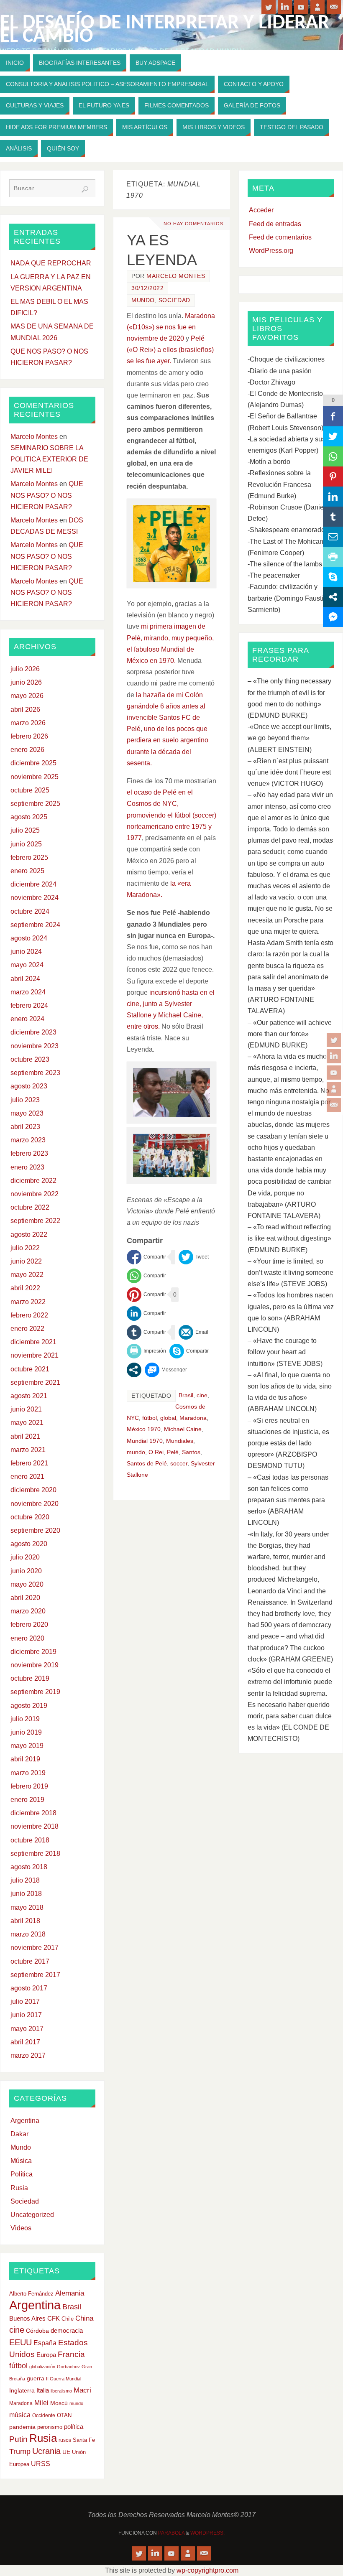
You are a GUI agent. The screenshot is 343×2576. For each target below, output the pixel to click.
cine (202, 1395)
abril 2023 (25, 1127)
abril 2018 (25, 1921)
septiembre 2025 (35, 804)
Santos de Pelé (147, 1464)
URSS (41, 2464)
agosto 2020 (29, 1544)
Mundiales (180, 1441)
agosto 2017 (29, 1988)
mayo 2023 (27, 1113)
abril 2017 (25, 2042)
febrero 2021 (29, 1463)
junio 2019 (26, 1732)
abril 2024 (25, 979)
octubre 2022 (30, 1207)
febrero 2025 (29, 857)
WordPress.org (271, 251)
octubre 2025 (30, 790)
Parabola (171, 2533)
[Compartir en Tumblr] (146, 1332)
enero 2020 (27, 1638)
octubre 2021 (30, 1369)
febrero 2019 (29, 1786)
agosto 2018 (29, 1867)
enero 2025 (27, 871)
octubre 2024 (30, 911)
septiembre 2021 (35, 1382)
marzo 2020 (28, 1611)
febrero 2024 (29, 1005)
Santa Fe (84, 2440)
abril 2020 (25, 1598)
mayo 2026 (27, 696)
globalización (42, 2367)
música (20, 2415)
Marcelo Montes (176, 276)
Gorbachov (68, 2367)
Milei (41, 2403)
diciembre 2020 (33, 1490)
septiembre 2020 (35, 1530)
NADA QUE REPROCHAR (51, 263)
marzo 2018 (28, 1934)
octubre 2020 (30, 1517)
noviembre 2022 (35, 1194)
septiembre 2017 (35, 1975)
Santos (191, 1452)
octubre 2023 (30, 1059)
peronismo (50, 2427)
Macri (82, 2390)
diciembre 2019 (33, 1652)
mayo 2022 (27, 1275)
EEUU (20, 2342)
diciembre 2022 (33, 1181)
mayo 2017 (27, 2029)
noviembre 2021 (35, 1355)
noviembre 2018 (35, 1826)
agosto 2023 (29, 1086)
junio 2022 (26, 1261)
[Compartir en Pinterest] (146, 1295)
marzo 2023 (28, 1140)
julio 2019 (25, 1719)
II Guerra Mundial (64, 2379)
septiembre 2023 (35, 1073)
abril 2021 (25, 1436)
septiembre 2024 (35, 925)
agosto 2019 (29, 1706)
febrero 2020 (29, 1624)
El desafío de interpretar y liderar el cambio (165, 30)
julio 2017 (25, 2001)
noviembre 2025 (35, 777)
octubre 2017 (30, 1961)
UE (66, 2452)
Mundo (143, 300)
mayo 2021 (27, 1423)
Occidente (44, 2415)
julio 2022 (25, 1248)
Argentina (25, 2121)
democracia (67, 2331)
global (168, 1418)
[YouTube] (334, 1073)
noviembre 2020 (35, 1504)
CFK (54, 2318)
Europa (46, 2355)
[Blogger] (334, 1089)
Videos (21, 2228)
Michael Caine (183, 1429)
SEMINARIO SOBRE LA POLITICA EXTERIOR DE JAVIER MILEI (49, 459)
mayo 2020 (27, 1584)
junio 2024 (26, 952)
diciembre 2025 (33, 763)
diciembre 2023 (33, 1032)
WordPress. (207, 2533)
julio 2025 (25, 830)
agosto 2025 (29, 817)
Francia (71, 2354)
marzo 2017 (28, 2055)
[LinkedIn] (334, 1056)
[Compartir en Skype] (189, 1351)
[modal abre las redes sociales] (134, 1370)
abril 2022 (25, 1288)
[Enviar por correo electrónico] (193, 1332)
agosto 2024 (29, 938)
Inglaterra (22, 2391)
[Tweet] (194, 1257)
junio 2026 (26, 682)
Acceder (261, 210)
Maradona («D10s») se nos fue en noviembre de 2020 (171, 327)
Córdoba (37, 2331)
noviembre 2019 (35, 1665)
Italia (43, 2390)
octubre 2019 (30, 1678)
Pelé (173, 1452)
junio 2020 (26, 1571)
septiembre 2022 (35, 1221)
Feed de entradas (275, 224)
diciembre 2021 (33, 1342)
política (74, 2427)
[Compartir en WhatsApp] (146, 1276)
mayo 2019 (27, 1746)
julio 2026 (25, 669)
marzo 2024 (28, 992)
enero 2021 (27, 1477)
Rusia (19, 2188)
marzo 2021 (28, 1450)
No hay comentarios (193, 224)
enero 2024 (27, 1019)
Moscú (59, 2403)
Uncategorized (32, 2215)
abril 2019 (25, 1759)
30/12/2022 (147, 288)
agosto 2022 (29, 1234)
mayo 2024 (27, 965)
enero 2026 (27, 750)
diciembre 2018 (33, 1813)
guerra (36, 2378)
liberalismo (61, 2391)
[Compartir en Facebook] (146, 1257)
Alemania (70, 2293)
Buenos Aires (27, 2318)
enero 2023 (27, 1167)
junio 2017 (26, 2015)
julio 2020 (25, 1557)
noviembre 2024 (35, 898)
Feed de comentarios (280, 237)
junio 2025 (26, 844)
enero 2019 (27, 1800)
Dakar (19, 2134)
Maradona (193, 1418)
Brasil (186, 1395)
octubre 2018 (30, 1840)
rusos (65, 2440)
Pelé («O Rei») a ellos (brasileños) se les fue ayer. (170, 350)
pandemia (22, 2427)
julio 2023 (25, 1100)
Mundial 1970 (145, 1441)
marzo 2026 (28, 723)
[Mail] (334, 1105)
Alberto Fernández (31, 2294)
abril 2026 (25, 710)
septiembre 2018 (35, 1854)
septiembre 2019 (35, 1692)
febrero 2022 (29, 1315)
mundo (136, 1452)
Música (21, 2161)
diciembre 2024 (33, 884)
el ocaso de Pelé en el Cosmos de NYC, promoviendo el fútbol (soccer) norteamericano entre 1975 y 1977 (171, 815)
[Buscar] (85, 189)
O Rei (156, 1452)
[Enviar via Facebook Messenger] (166, 1370)
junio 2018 (26, 1894)
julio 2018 (25, 1880)
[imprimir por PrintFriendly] (146, 1351)
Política (22, 2174)
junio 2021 (26, 1409)
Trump (20, 2451)
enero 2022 (27, 1329)
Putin (18, 2439)
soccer (179, 1464)
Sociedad (174, 300)
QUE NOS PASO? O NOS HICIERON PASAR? (47, 495)
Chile (68, 2319)
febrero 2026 (29, 736)
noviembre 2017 (35, 1948)
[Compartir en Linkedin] (146, 1313)
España (45, 2343)
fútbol (150, 1418)
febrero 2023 (29, 1153)
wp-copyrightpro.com (207, 2570)
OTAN (64, 2415)
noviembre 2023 (35, 1046)
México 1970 (144, 1429)
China (84, 2318)
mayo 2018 (27, 1907)
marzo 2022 (28, 1302)
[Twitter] (334, 1040)
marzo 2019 (28, 1773)
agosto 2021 (29, 1396)
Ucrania (46, 2451)
